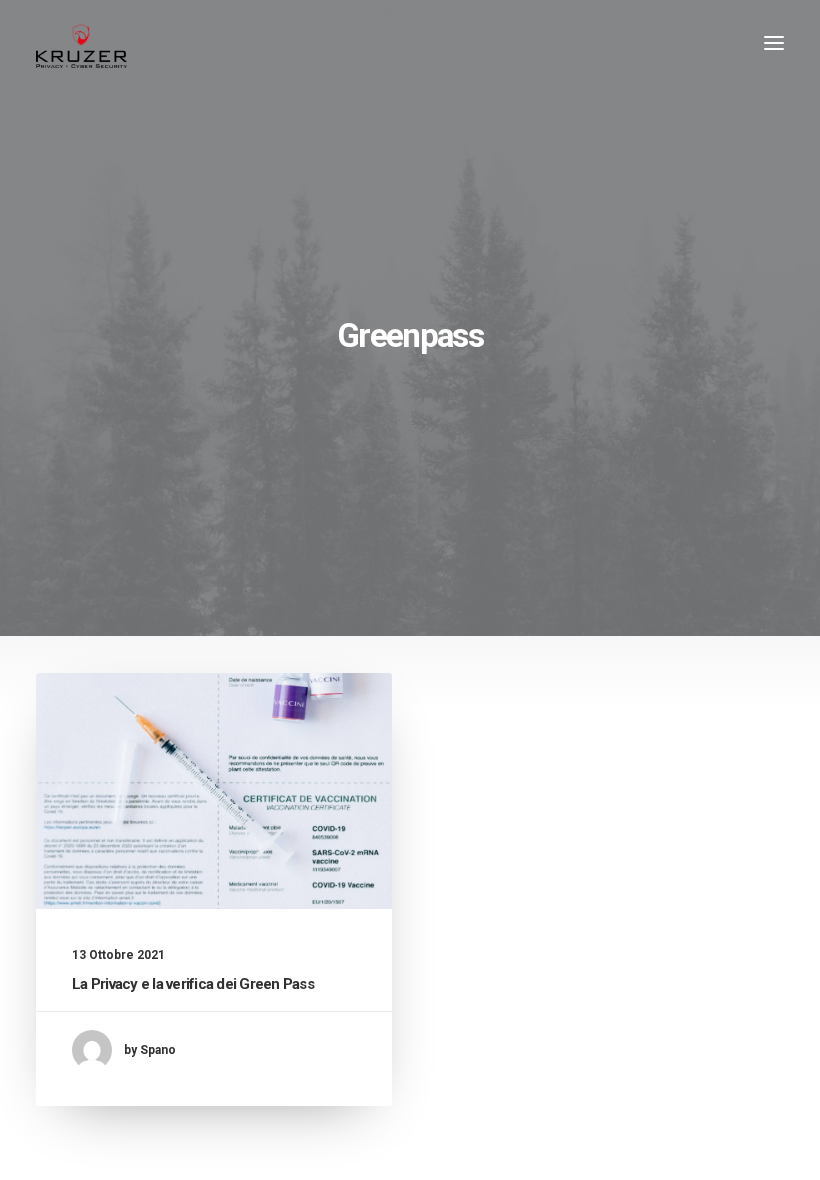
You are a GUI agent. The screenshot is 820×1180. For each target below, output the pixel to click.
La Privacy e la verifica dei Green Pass (193, 984)
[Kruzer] (81, 43)
